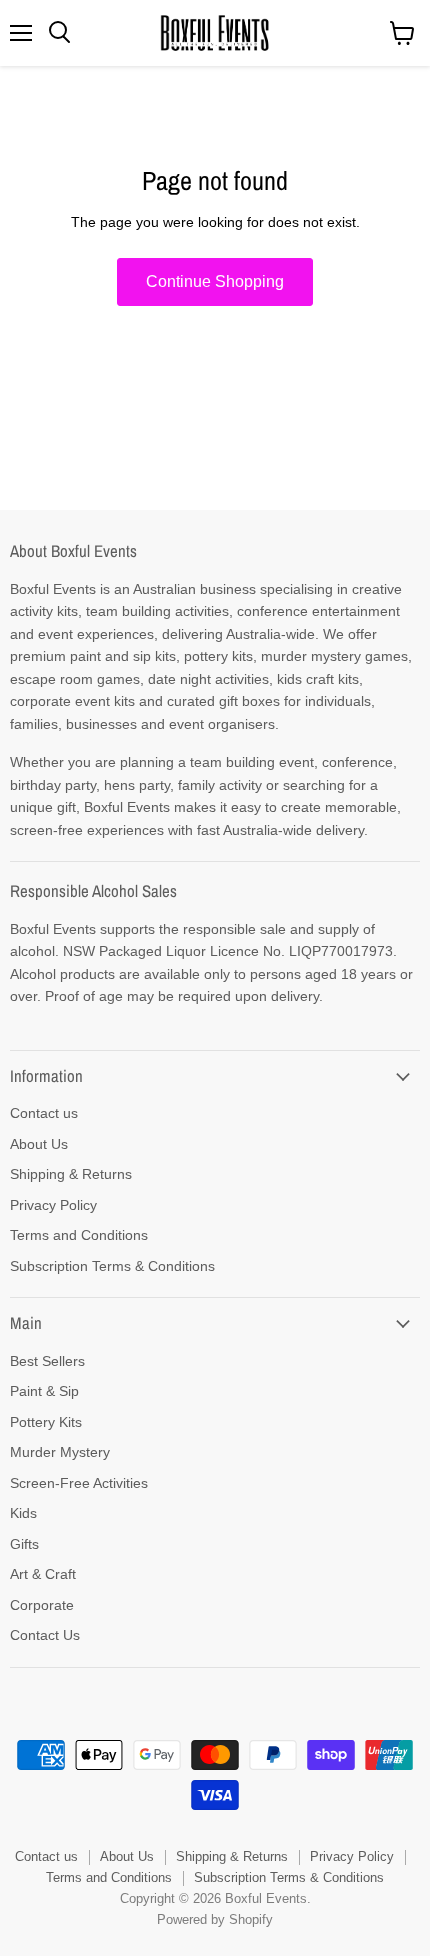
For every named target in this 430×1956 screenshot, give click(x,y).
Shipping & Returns (71, 1174)
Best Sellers (47, 1361)
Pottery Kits (46, 1422)
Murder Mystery (60, 1452)
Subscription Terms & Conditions (112, 1266)
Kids (23, 1513)
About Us (39, 1144)
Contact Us (45, 1635)
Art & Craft (43, 1574)
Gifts (24, 1544)
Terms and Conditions (79, 1235)
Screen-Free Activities (79, 1483)
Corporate (42, 1605)
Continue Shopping (215, 281)
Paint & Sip (44, 1391)
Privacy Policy (53, 1205)
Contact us (44, 1113)
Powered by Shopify (215, 1919)
